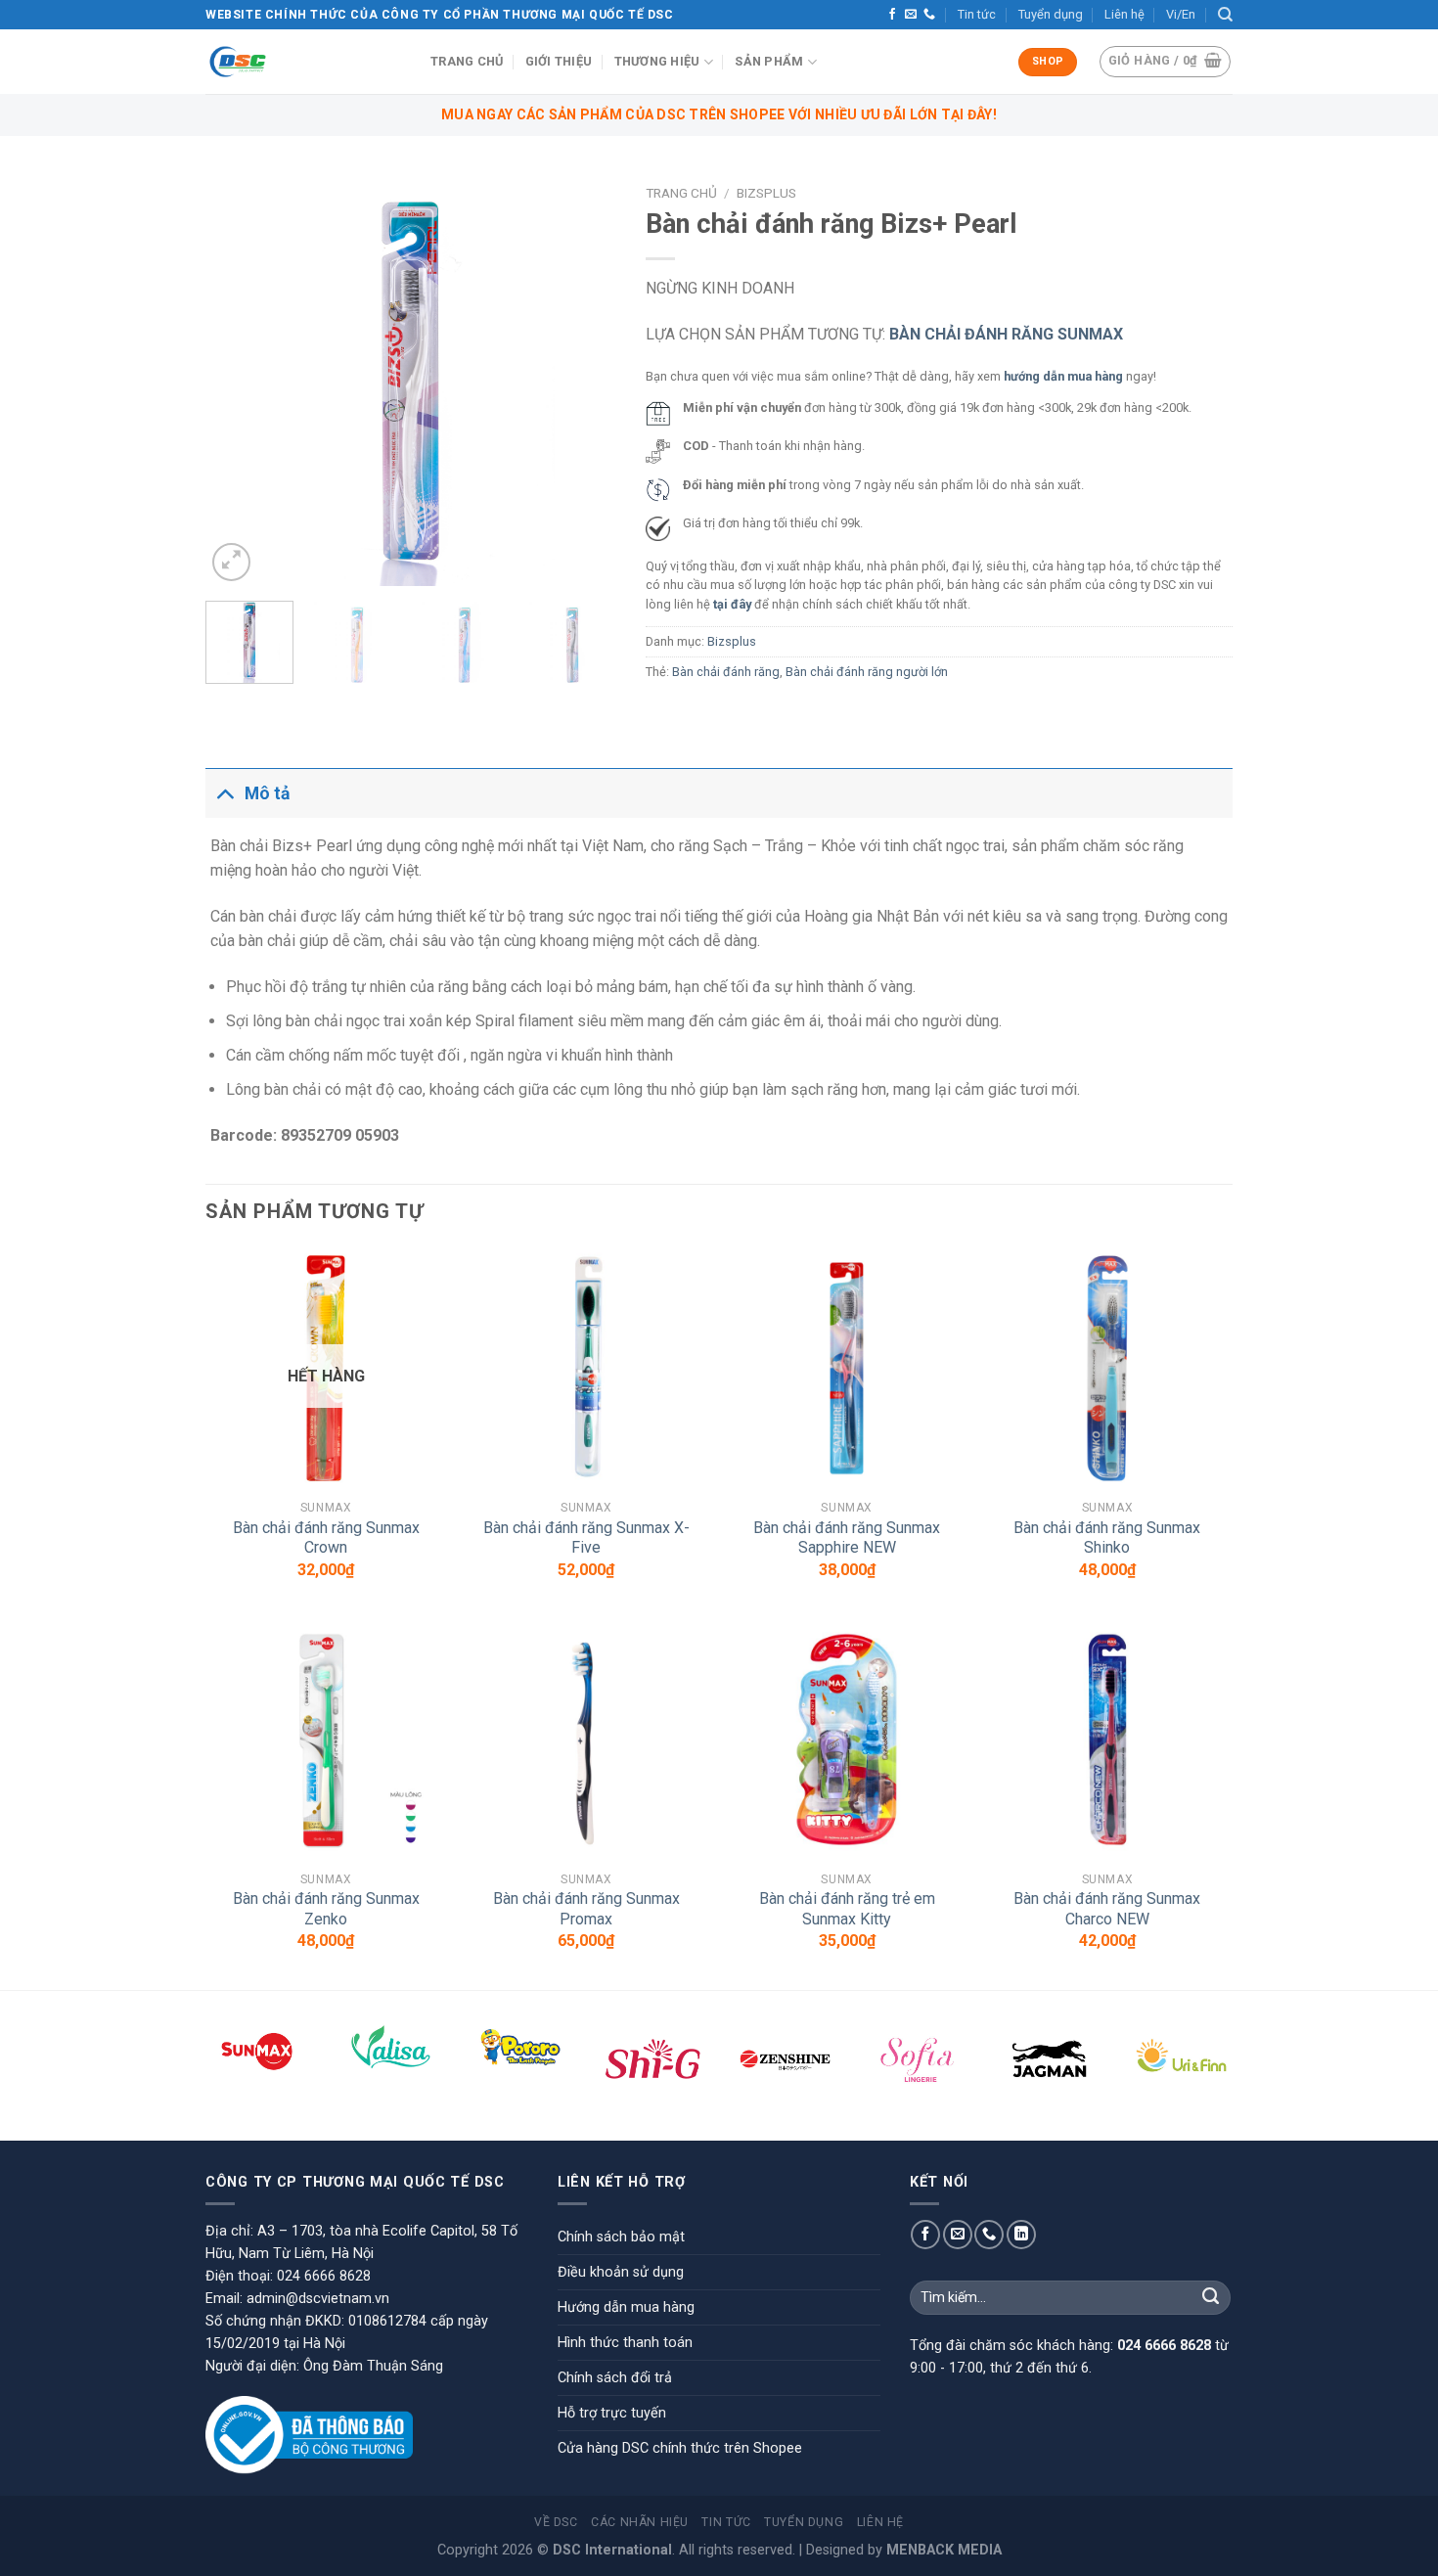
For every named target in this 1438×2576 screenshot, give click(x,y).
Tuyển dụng (1051, 14)
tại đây (732, 604)
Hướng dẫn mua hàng (626, 2307)
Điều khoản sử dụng (621, 2272)
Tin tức (977, 14)
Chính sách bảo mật (621, 2237)
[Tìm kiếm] (1225, 15)
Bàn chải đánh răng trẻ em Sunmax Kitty (847, 1909)
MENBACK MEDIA (944, 2550)
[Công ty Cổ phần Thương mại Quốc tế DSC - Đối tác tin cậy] (303, 62)
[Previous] (239, 381)
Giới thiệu (559, 61)
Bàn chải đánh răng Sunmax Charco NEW (1107, 1909)
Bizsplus (766, 193)
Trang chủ (467, 61)
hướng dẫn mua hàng (1063, 376)
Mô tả (267, 793)
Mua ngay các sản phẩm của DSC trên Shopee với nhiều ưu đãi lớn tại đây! (719, 114)
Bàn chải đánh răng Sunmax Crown (326, 1538)
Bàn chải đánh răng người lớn (867, 672)
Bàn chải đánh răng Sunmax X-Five (586, 1538)
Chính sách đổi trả (615, 2378)
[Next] (583, 381)
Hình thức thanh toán (625, 2343)
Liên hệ (1124, 14)
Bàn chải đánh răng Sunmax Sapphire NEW (847, 1538)
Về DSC (556, 2522)
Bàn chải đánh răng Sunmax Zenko (326, 1909)
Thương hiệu (657, 61)
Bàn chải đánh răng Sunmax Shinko (1107, 1538)
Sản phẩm (769, 61)
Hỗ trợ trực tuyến (612, 2413)
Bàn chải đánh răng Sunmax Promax (586, 1909)
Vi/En (1181, 14)
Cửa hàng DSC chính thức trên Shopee (680, 2448)
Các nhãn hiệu (640, 2522)
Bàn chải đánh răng (726, 672)
